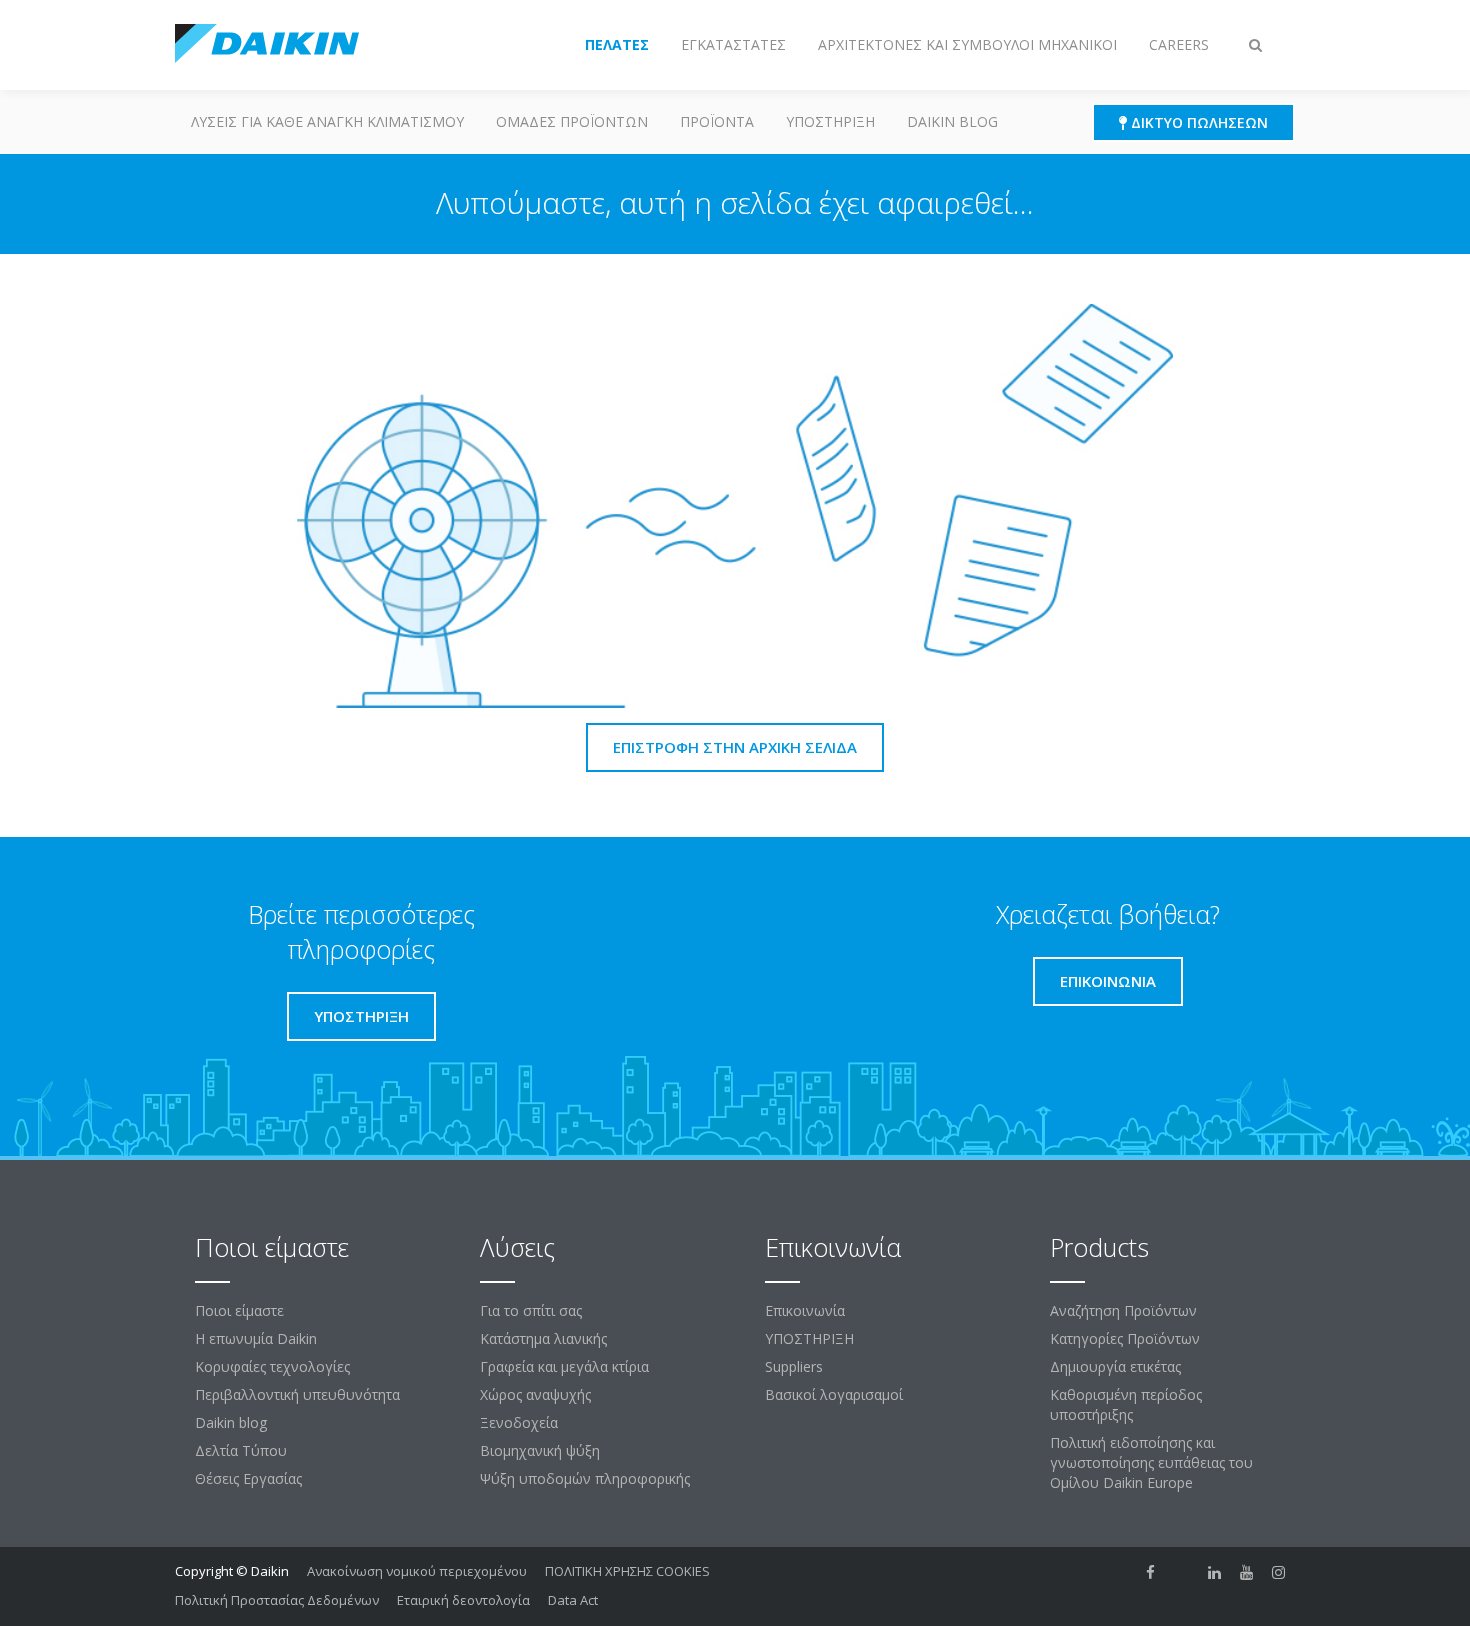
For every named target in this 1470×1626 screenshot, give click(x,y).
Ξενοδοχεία (519, 1422)
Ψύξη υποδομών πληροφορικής (585, 1478)
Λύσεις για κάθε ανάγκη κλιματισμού (327, 121)
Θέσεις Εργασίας (248, 1478)
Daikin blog (952, 121)
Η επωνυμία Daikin (256, 1338)
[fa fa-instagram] (1279, 1573)
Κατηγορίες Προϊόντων (1125, 1338)
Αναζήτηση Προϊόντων (1123, 1310)
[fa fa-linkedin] (1215, 1573)
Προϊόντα (717, 121)
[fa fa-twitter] (1183, 1573)
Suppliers (794, 1366)
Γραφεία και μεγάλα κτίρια (564, 1366)
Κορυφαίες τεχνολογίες (272, 1366)
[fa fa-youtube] (1247, 1573)
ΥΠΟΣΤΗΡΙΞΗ (830, 121)
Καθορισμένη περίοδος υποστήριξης (1126, 1404)
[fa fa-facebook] (1151, 1573)
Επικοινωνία (805, 1310)
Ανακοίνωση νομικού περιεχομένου (417, 1571)
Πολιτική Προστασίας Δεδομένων (277, 1600)
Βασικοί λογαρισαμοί (834, 1394)
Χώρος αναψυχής (535, 1394)
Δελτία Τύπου (241, 1450)
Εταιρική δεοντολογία (463, 1600)
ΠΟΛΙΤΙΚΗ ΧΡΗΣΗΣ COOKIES (627, 1571)
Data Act (573, 1600)
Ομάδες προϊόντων (572, 121)
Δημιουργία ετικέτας (1115, 1366)
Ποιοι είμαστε (239, 1310)
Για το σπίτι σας (531, 1310)
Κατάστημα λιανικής (543, 1338)
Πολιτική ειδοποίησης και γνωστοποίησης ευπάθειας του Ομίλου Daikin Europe (1151, 1462)
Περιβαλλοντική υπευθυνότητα (297, 1394)
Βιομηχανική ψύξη (540, 1450)
